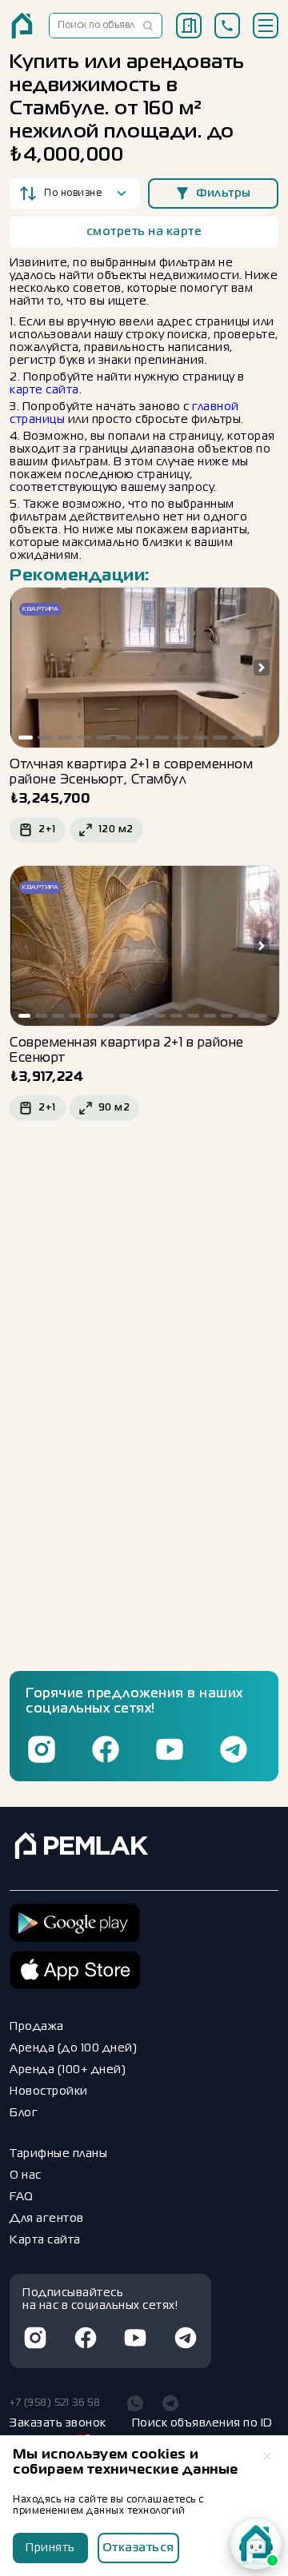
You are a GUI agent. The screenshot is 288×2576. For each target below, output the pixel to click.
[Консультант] (256, 2544)
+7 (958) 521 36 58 (55, 2403)
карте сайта (44, 390)
